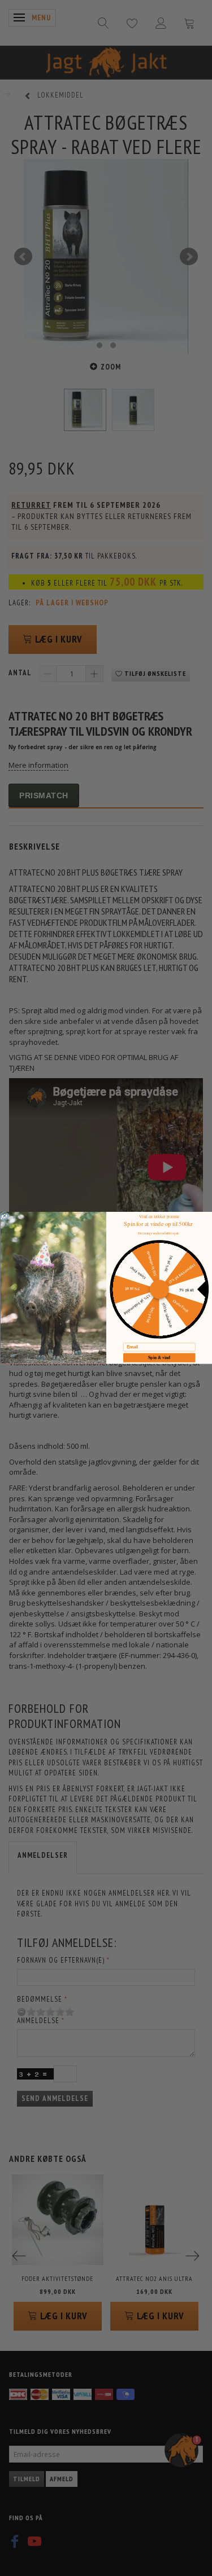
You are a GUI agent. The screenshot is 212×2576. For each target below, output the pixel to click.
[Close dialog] (5, 1216)
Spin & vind (159, 1358)
